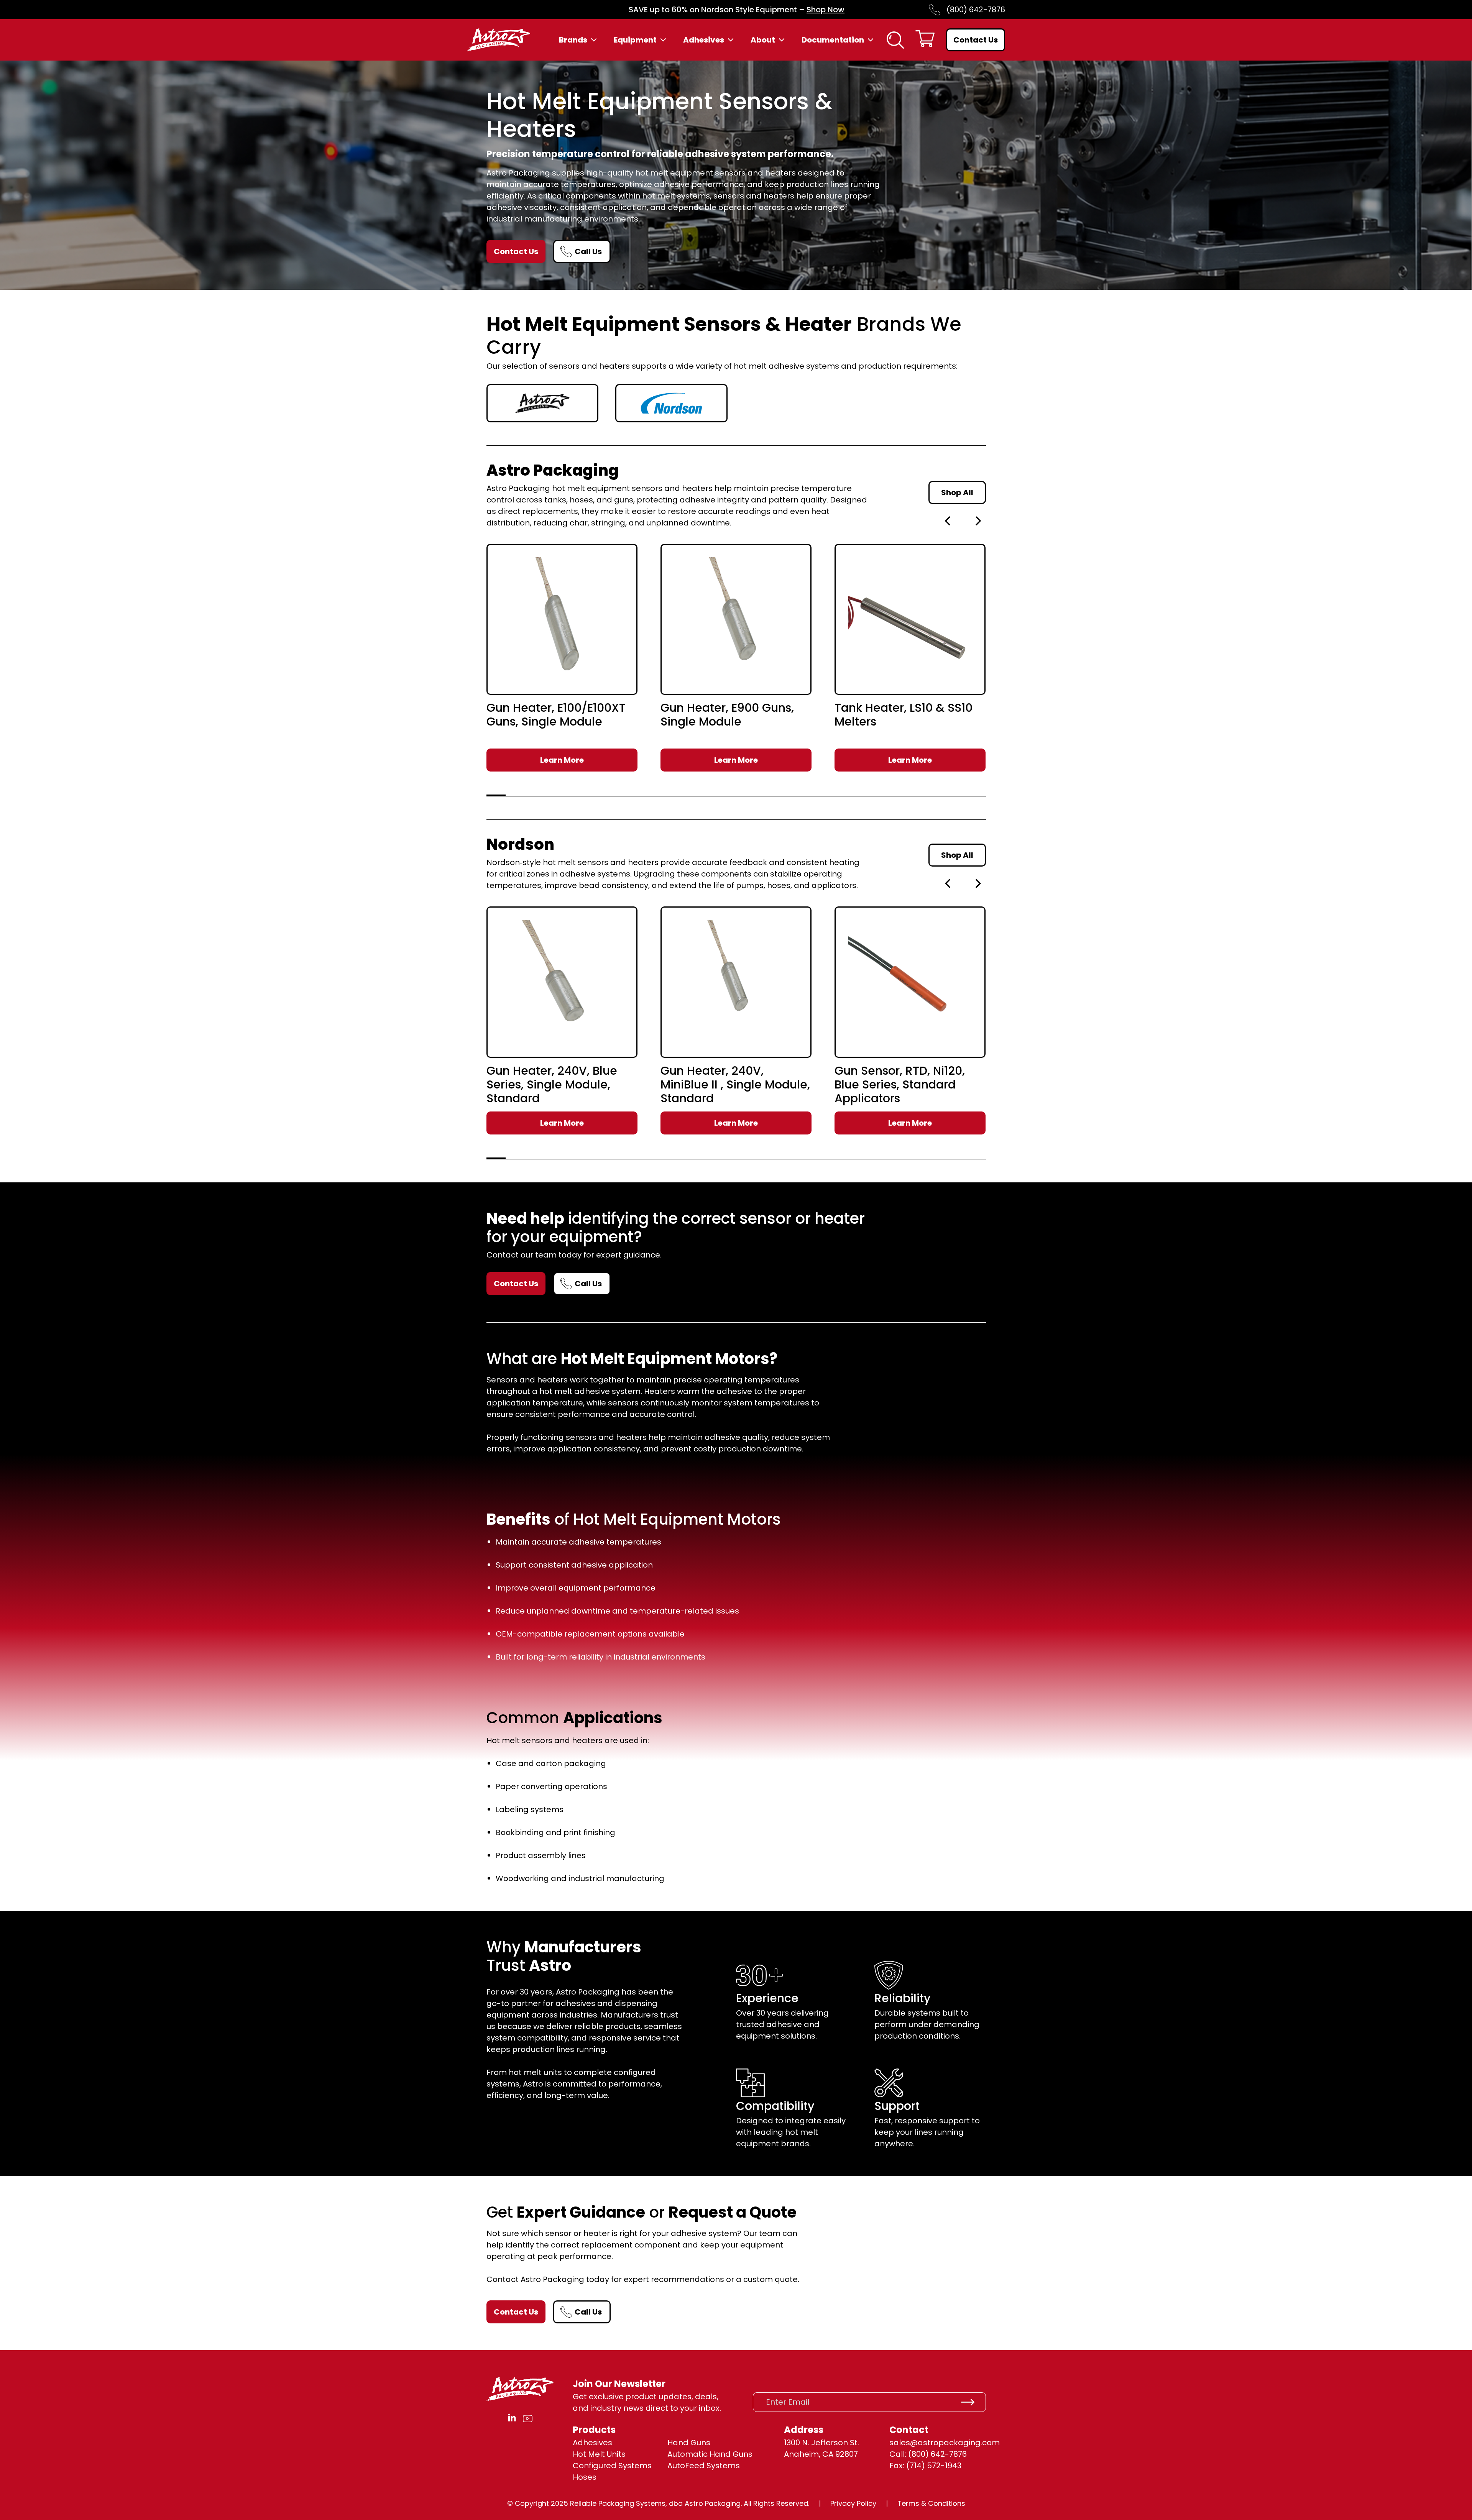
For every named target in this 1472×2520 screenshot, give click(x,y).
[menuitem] (579, 40)
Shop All (957, 493)
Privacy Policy (853, 2503)
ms (734, 2466)
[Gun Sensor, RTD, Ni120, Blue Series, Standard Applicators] (910, 982)
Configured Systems (612, 2466)
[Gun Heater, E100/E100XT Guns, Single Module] (562, 619)
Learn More (562, 760)
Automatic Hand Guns (710, 2454)
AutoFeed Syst (695, 2466)
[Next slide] (978, 521)
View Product (562, 676)
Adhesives (704, 40)
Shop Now (826, 10)
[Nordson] (671, 403)
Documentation (833, 40)
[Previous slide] (948, 521)
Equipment (635, 40)
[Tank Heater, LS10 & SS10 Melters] (910, 619)
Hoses (585, 2477)
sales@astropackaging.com (945, 2443)
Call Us (588, 251)
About (763, 40)
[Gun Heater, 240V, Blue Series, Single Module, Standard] (562, 982)
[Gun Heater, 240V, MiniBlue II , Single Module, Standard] (736, 982)
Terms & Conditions (931, 2503)
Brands (573, 40)
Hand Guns (689, 2443)
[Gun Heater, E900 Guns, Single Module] (736, 619)
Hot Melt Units (599, 2454)
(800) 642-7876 (976, 10)
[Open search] (895, 40)
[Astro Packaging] (543, 403)
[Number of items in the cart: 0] (925, 40)
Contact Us (976, 40)
